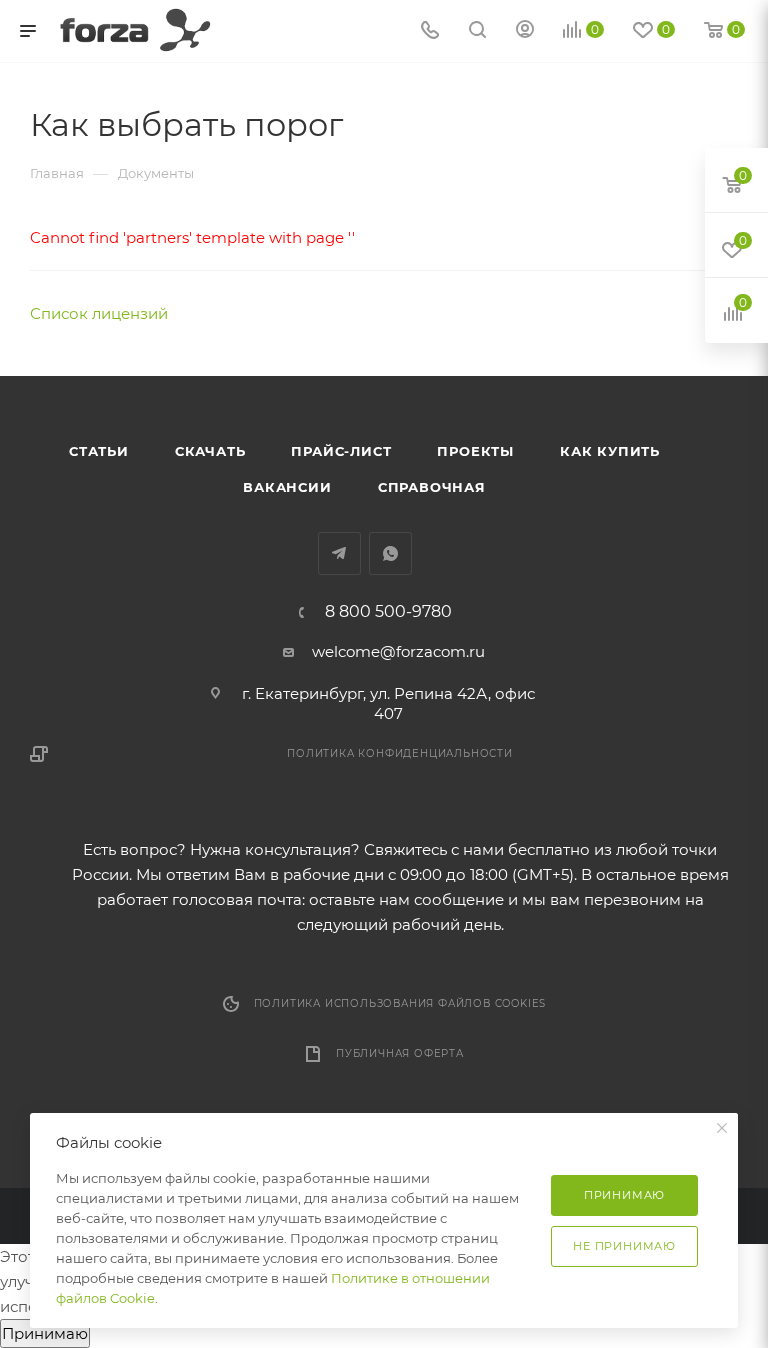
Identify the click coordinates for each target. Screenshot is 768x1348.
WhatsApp (390, 553)
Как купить (610, 451)
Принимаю (45, 1333)
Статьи (99, 451)
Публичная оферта (400, 1053)
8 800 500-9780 (388, 612)
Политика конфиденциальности (400, 753)
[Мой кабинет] (525, 31)
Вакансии (287, 487)
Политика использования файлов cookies (400, 1003)
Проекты (475, 451)
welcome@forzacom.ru (398, 651)
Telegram (339, 553)
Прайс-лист (341, 451)
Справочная (432, 487)
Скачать (210, 451)
